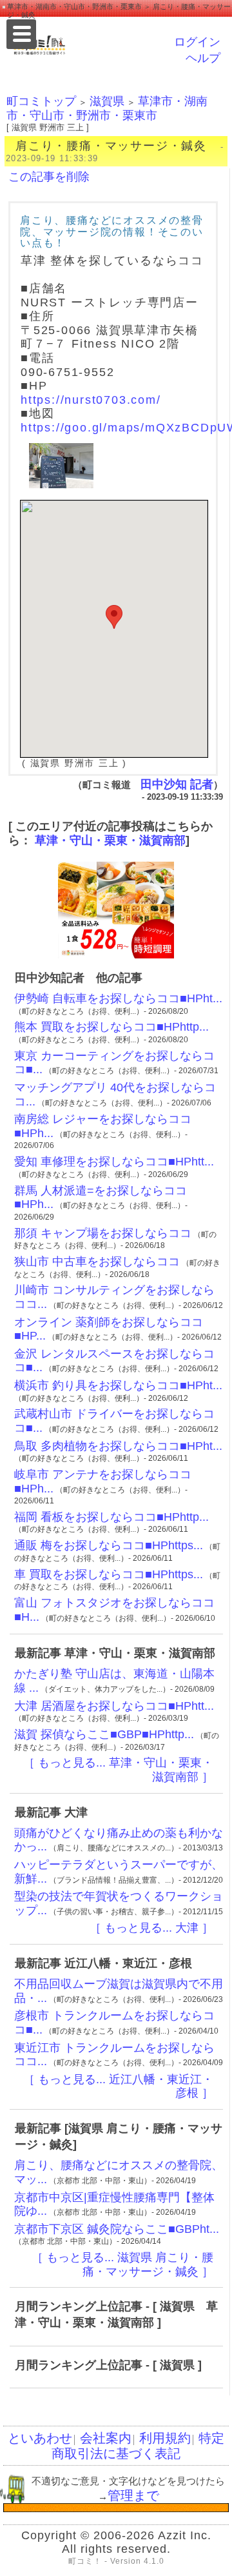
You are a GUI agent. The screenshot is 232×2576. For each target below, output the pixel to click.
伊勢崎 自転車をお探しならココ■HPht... (118, 998)
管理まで (133, 2495)
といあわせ (40, 2438)
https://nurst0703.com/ (91, 400)
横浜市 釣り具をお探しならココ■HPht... (118, 1385)
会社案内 (106, 2438)
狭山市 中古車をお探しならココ (97, 1262)
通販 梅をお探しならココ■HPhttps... (109, 1545)
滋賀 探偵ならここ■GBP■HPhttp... (104, 1734)
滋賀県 (107, 101)
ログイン (197, 42)
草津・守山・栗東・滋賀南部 (110, 840)
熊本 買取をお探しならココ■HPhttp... (111, 1027)
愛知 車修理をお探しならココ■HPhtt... (114, 1162)
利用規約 (165, 2438)
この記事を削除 (49, 177)
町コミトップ (41, 101)
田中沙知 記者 (177, 784)
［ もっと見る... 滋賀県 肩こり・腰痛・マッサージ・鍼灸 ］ (122, 2264)
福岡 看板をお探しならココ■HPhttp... (111, 1517)
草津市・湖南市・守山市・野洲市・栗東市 (107, 108)
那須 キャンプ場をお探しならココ (103, 1233)
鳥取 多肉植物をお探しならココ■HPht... (118, 1446)
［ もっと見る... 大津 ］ (151, 1928)
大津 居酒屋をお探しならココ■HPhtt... (114, 1706)
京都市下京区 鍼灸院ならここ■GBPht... (117, 2229)
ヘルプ (203, 58)
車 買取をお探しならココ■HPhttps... (109, 1574)
